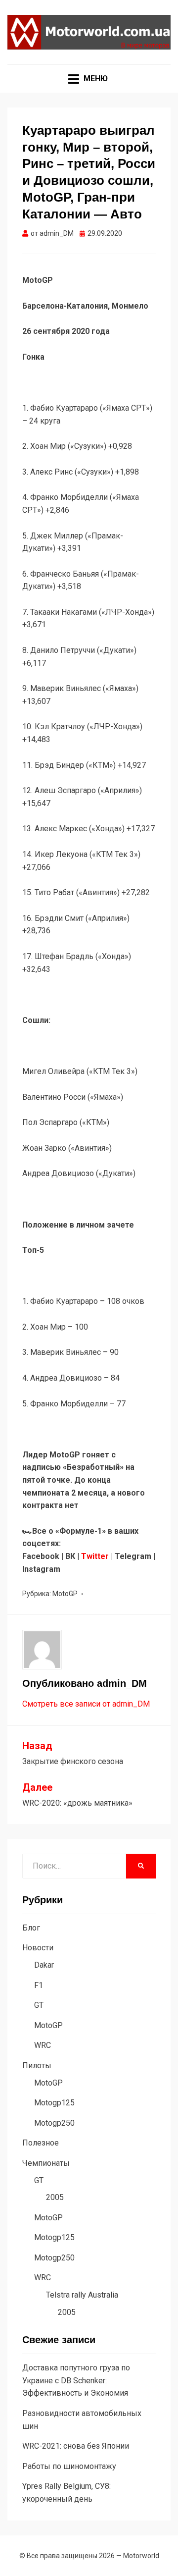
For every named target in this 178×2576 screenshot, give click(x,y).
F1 (39, 1985)
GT (39, 2005)
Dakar (44, 1965)
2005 (55, 2197)
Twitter (95, 1556)
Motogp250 (54, 2123)
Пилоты (37, 2066)
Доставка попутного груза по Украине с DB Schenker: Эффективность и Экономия (76, 2380)
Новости (38, 1948)
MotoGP (65, 1594)
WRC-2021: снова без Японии (76, 2446)
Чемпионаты (46, 2163)
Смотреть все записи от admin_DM (86, 1704)
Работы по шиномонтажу (69, 2466)
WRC (43, 2045)
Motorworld (141, 2556)
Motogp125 (54, 2103)
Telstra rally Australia (82, 2295)
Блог (31, 1928)
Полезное (41, 2143)
